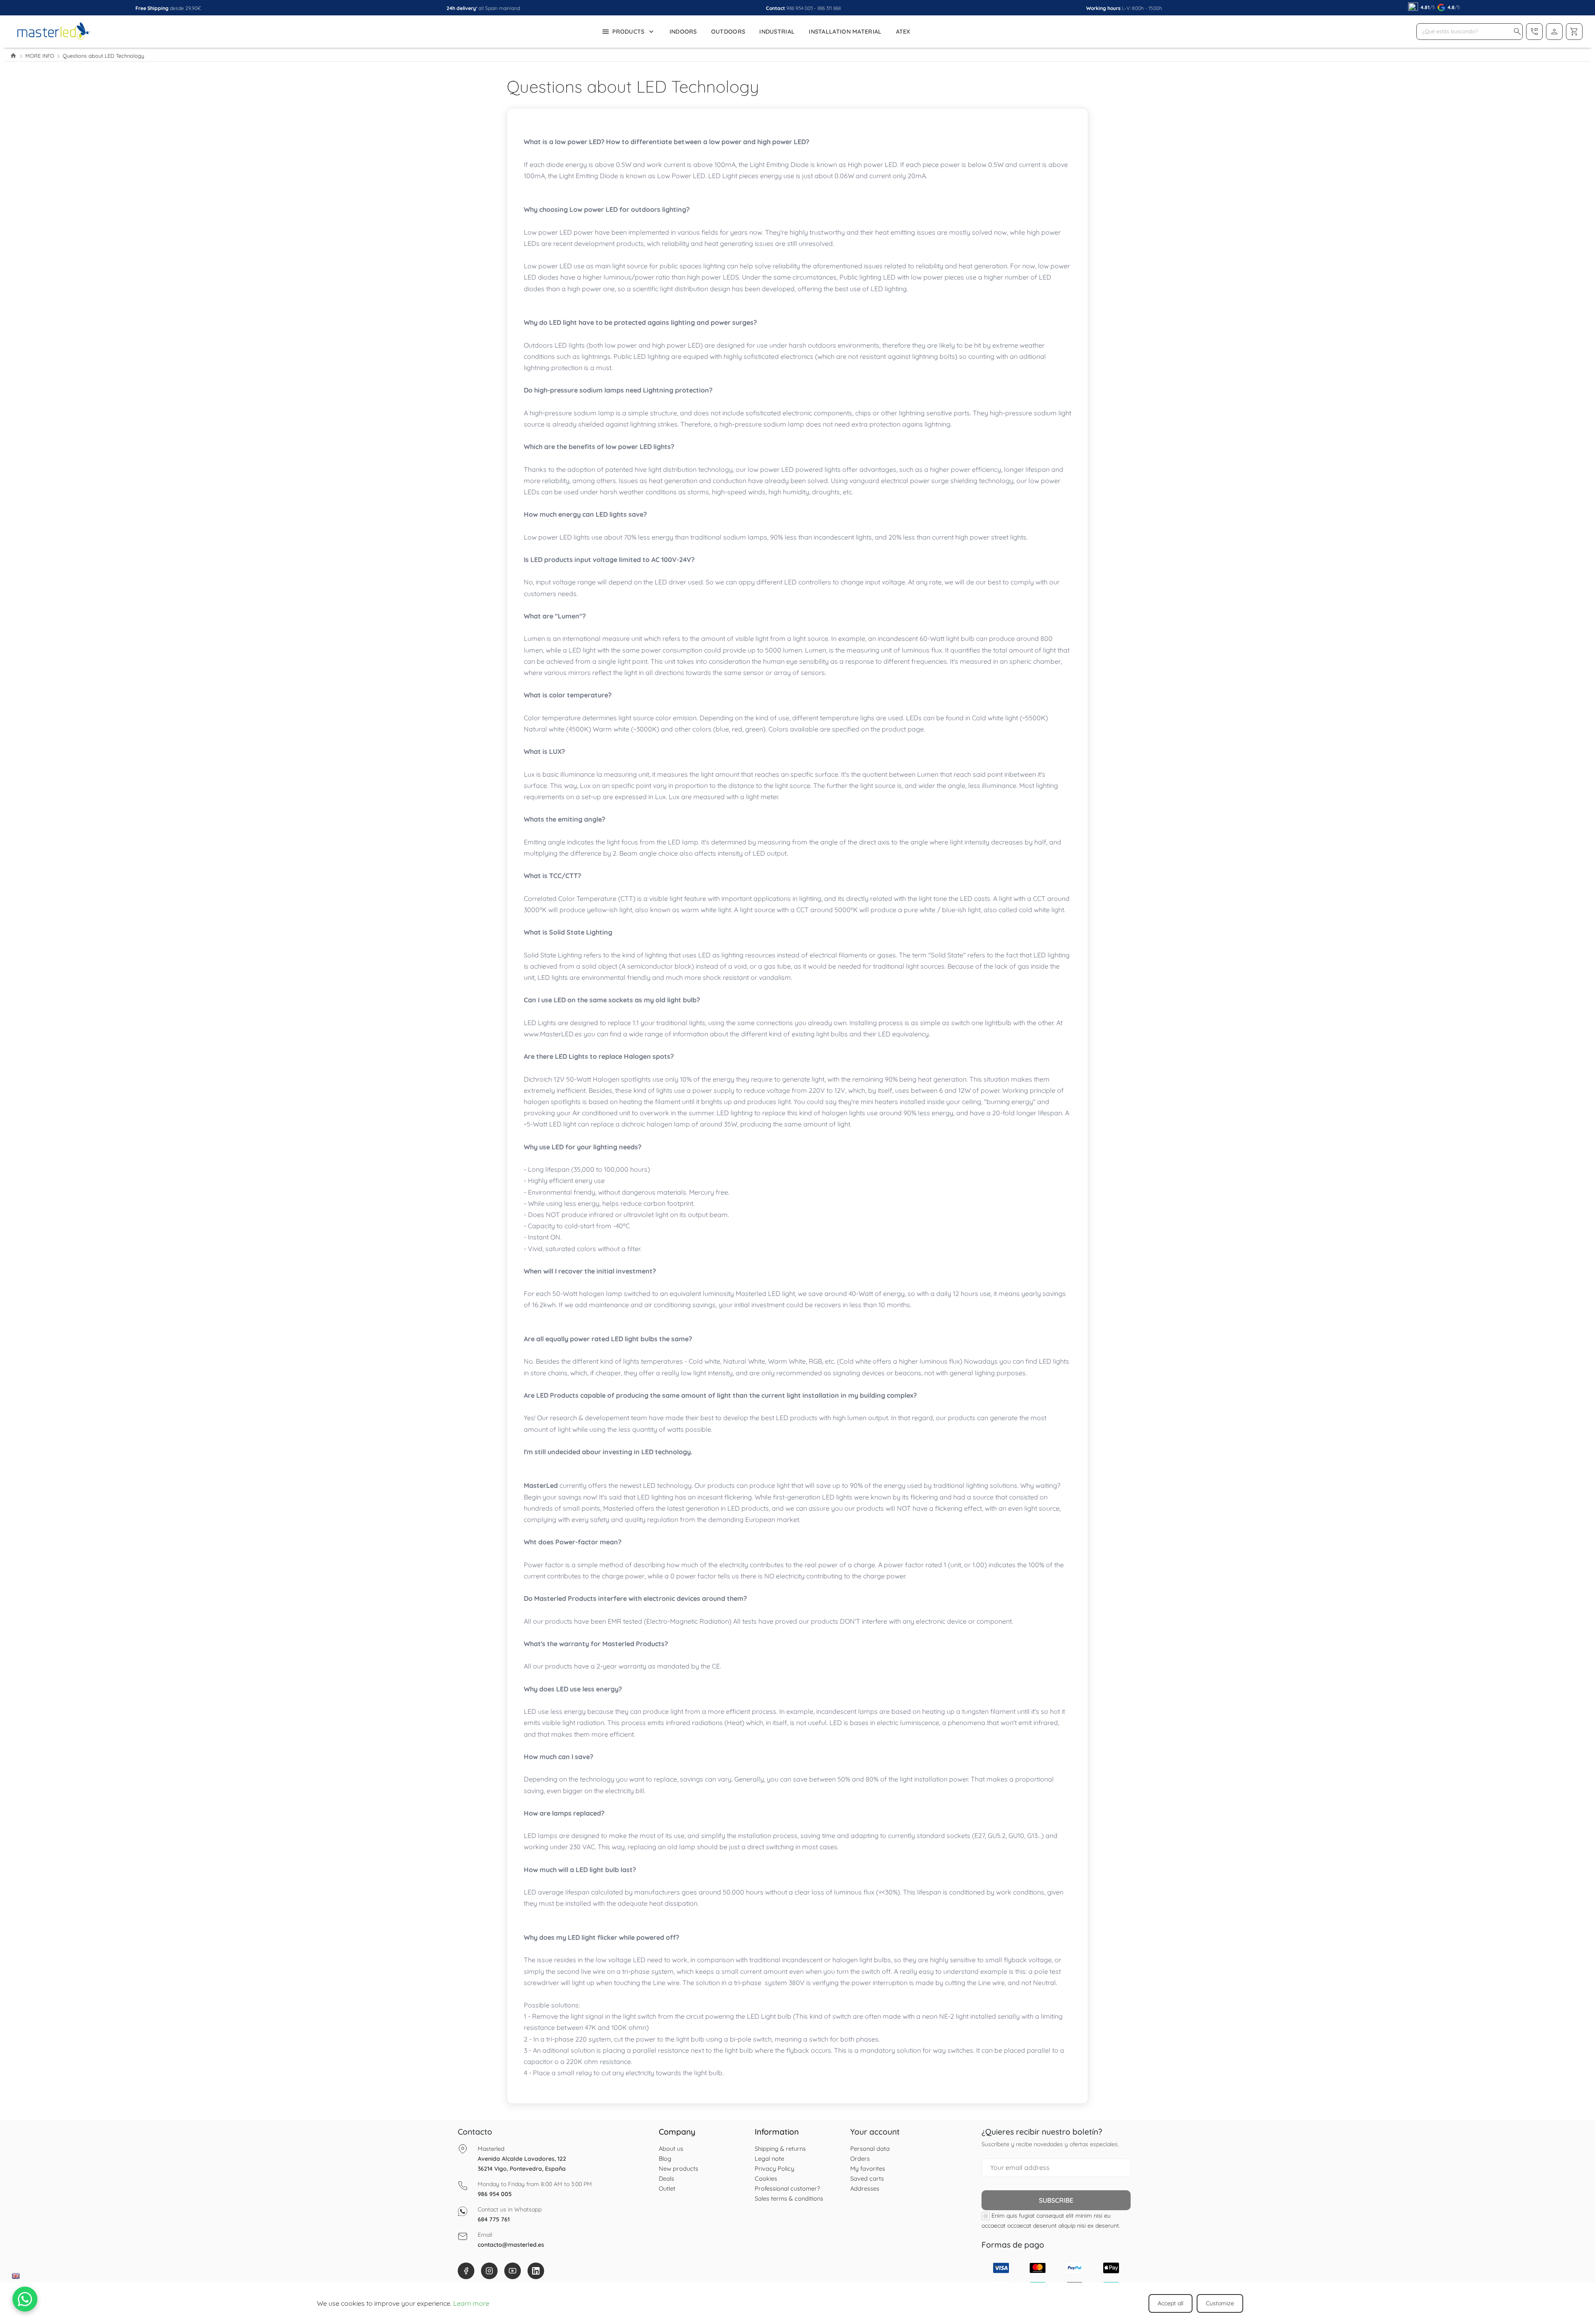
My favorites (868, 2168)
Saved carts (867, 2178)
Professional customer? (787, 2188)
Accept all (1170, 2303)
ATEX (903, 32)
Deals (666, 2178)
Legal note (769, 2158)
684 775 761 (494, 2219)
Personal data (870, 2149)
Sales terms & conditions (789, 2198)
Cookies (766, 2178)
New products (678, 2168)
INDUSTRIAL (777, 32)
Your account (875, 2132)
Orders (860, 2158)
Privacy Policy (774, 2168)
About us (671, 2149)
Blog (665, 2158)
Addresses (865, 2188)
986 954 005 (800, 8)
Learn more (471, 2303)
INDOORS (683, 32)
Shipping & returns (780, 2149)
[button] (1517, 32)
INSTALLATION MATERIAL (845, 32)
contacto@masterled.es (511, 2245)
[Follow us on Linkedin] (536, 2271)
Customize (1220, 2303)
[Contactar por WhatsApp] (25, 2299)
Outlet (667, 2188)
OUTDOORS (728, 32)
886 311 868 (829, 8)
